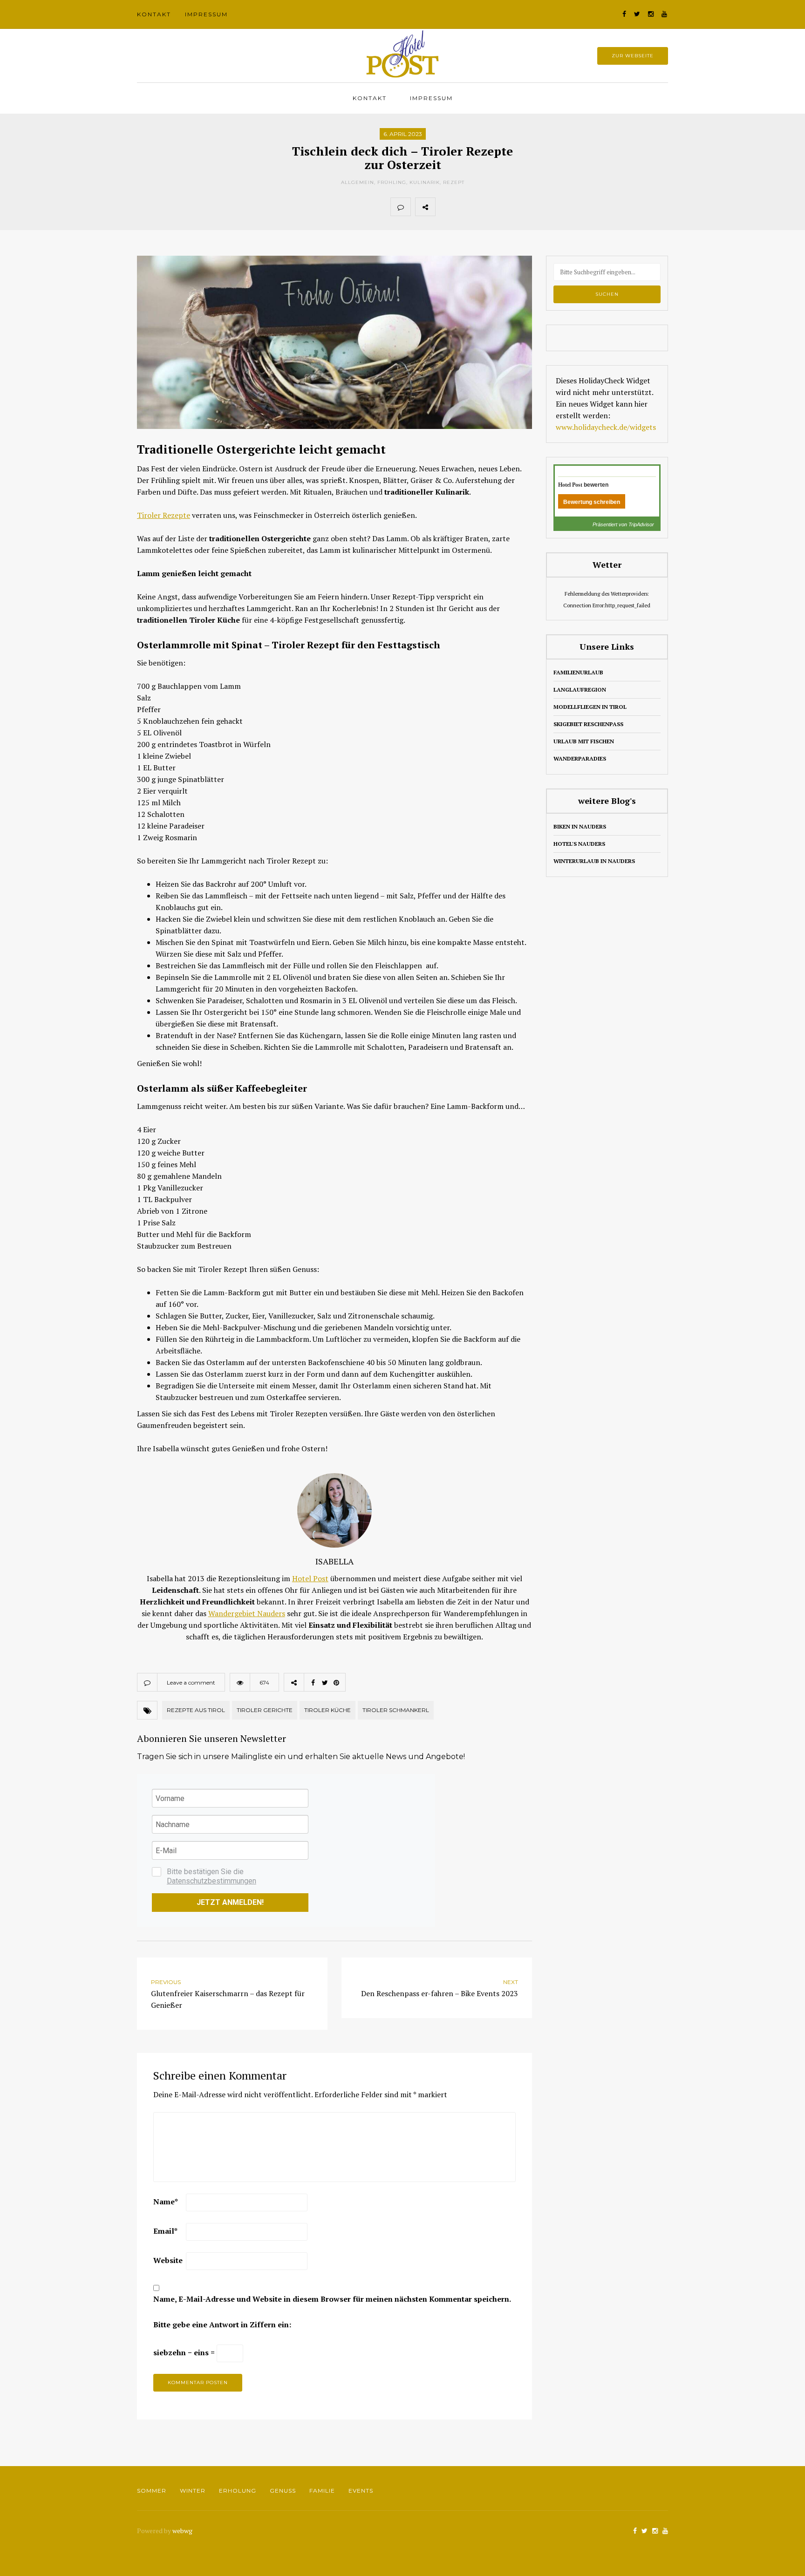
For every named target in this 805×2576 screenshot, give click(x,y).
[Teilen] (445, 207)
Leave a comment (191, 1682)
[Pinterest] (486, 207)
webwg (183, 2531)
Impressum (206, 14)
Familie (322, 2491)
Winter (193, 2491)
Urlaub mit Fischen (584, 741)
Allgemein (358, 182)
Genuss (283, 2491)
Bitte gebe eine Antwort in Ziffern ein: (222, 2325)
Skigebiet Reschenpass (588, 724)
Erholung (238, 2491)
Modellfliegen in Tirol (590, 707)
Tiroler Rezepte (164, 515)
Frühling (392, 182)
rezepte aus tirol (196, 1710)
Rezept (454, 182)
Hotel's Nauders (579, 844)
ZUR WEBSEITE (633, 56)
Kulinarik (425, 182)
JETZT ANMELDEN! (230, 1902)
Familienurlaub (578, 672)
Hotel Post (310, 1578)
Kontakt (154, 14)
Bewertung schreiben (592, 502)
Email (165, 2231)
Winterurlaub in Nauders (594, 861)
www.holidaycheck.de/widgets (606, 427)
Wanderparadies (580, 758)
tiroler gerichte (265, 1710)
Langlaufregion (580, 690)
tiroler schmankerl (396, 1710)
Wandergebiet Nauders (247, 1613)
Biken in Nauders (580, 826)
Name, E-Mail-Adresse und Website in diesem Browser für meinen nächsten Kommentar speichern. (332, 2299)
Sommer (152, 2491)
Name (166, 2202)
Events (361, 2491)
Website (168, 2260)
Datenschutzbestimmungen (211, 1881)
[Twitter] (466, 207)
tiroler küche (327, 1710)
